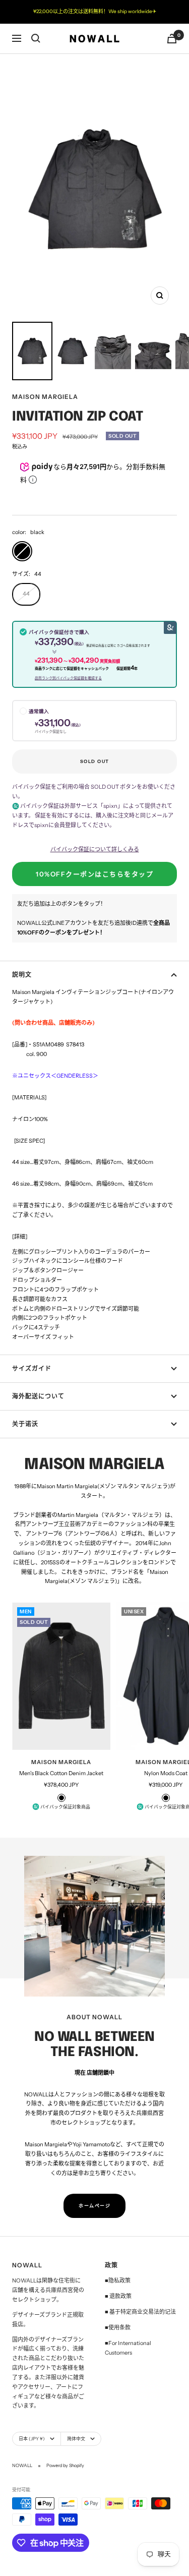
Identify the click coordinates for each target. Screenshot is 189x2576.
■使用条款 (118, 2327)
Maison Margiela (45, 397)
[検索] (36, 38)
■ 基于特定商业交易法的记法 (140, 2312)
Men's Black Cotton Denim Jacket (61, 1773)
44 (26, 594)
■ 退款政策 (118, 2296)
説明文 (22, 975)
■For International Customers (128, 2348)
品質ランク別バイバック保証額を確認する (68, 678)
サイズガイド (32, 1368)
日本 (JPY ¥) (32, 2439)
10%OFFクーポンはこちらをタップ (94, 874)
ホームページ (94, 2206)
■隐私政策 (118, 2280)
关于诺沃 (25, 1424)
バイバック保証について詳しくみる (95, 849)
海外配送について (38, 1396)
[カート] (172, 39)
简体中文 (76, 2439)
